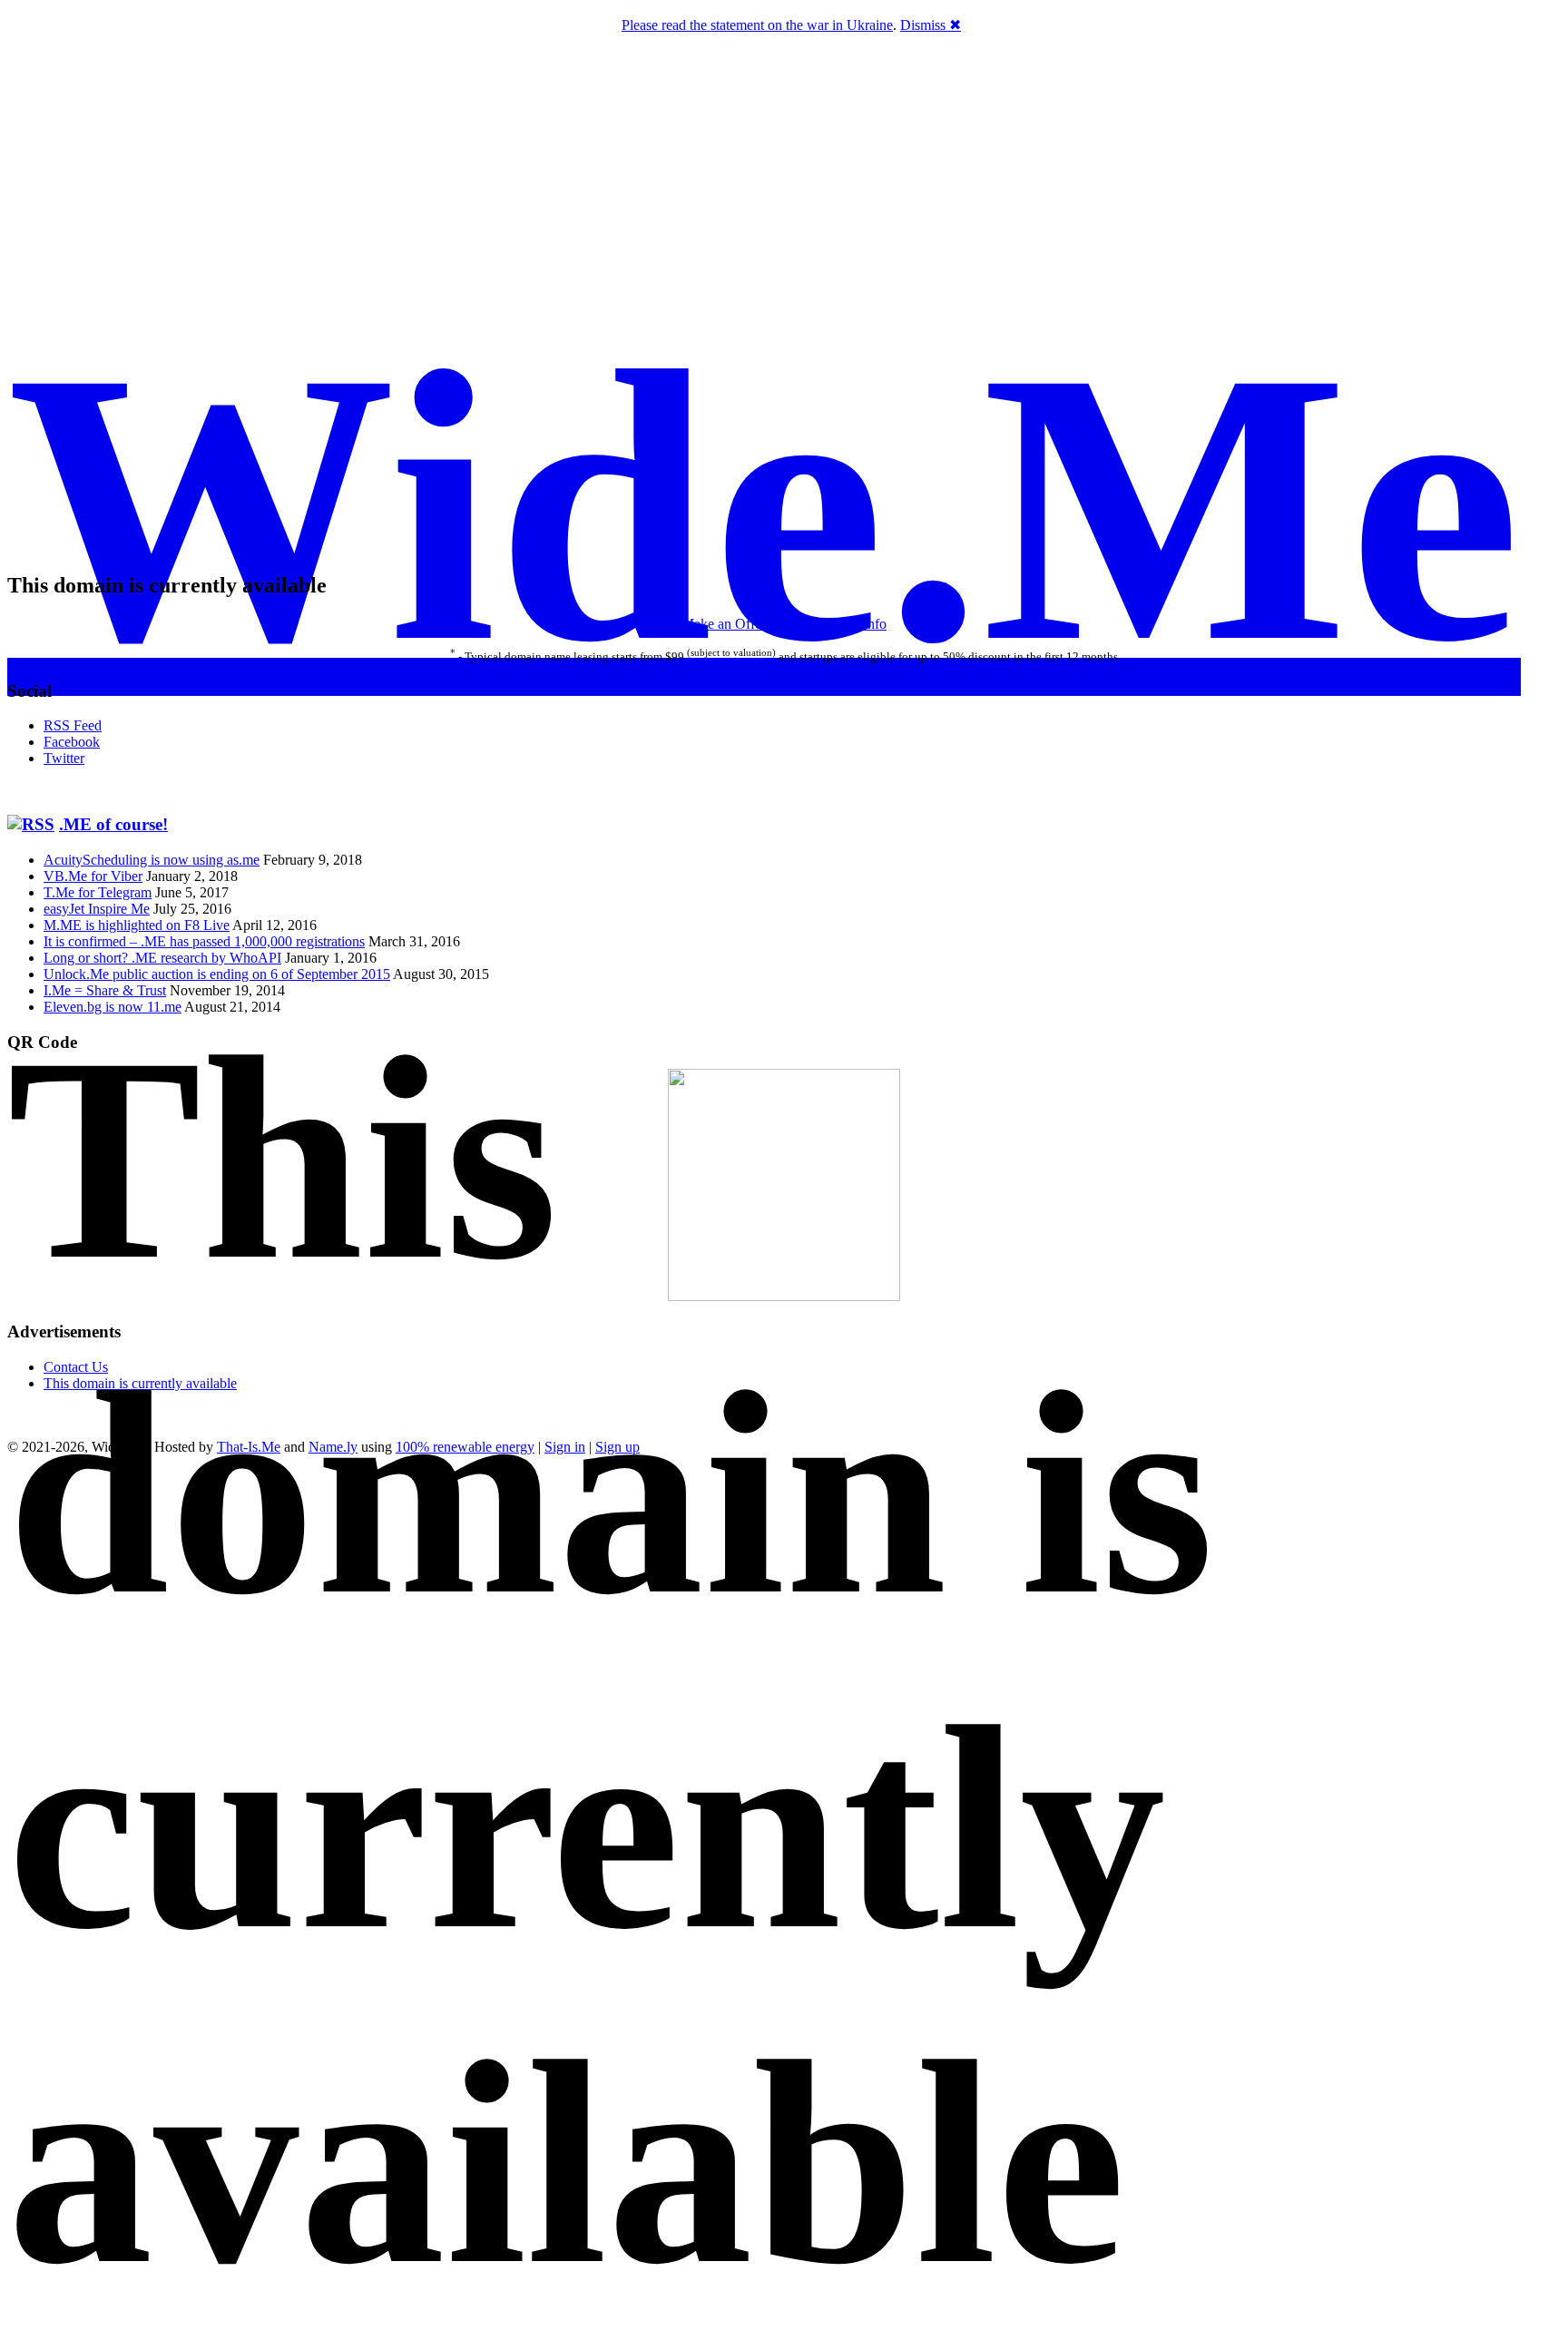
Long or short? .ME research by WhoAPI (162, 958)
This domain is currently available (140, 1383)
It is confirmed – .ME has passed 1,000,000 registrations (204, 941)
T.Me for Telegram (98, 892)
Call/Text (833, 624)
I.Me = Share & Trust (105, 990)
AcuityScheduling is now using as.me (152, 860)
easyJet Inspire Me (97, 909)
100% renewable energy (465, 1447)
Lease (786, 624)
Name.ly (333, 1447)
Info (875, 624)
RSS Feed (73, 725)
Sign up (617, 1447)
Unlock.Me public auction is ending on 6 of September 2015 (217, 974)
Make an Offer (724, 624)
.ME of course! (113, 824)
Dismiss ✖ (931, 25)
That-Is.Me (249, 1447)
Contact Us (76, 1367)
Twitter (64, 758)
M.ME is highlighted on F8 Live (137, 925)
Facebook (72, 742)
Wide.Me (764, 507)
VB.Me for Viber (93, 876)
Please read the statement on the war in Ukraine (757, 25)
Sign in (565, 1447)
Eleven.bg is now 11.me (113, 1007)
